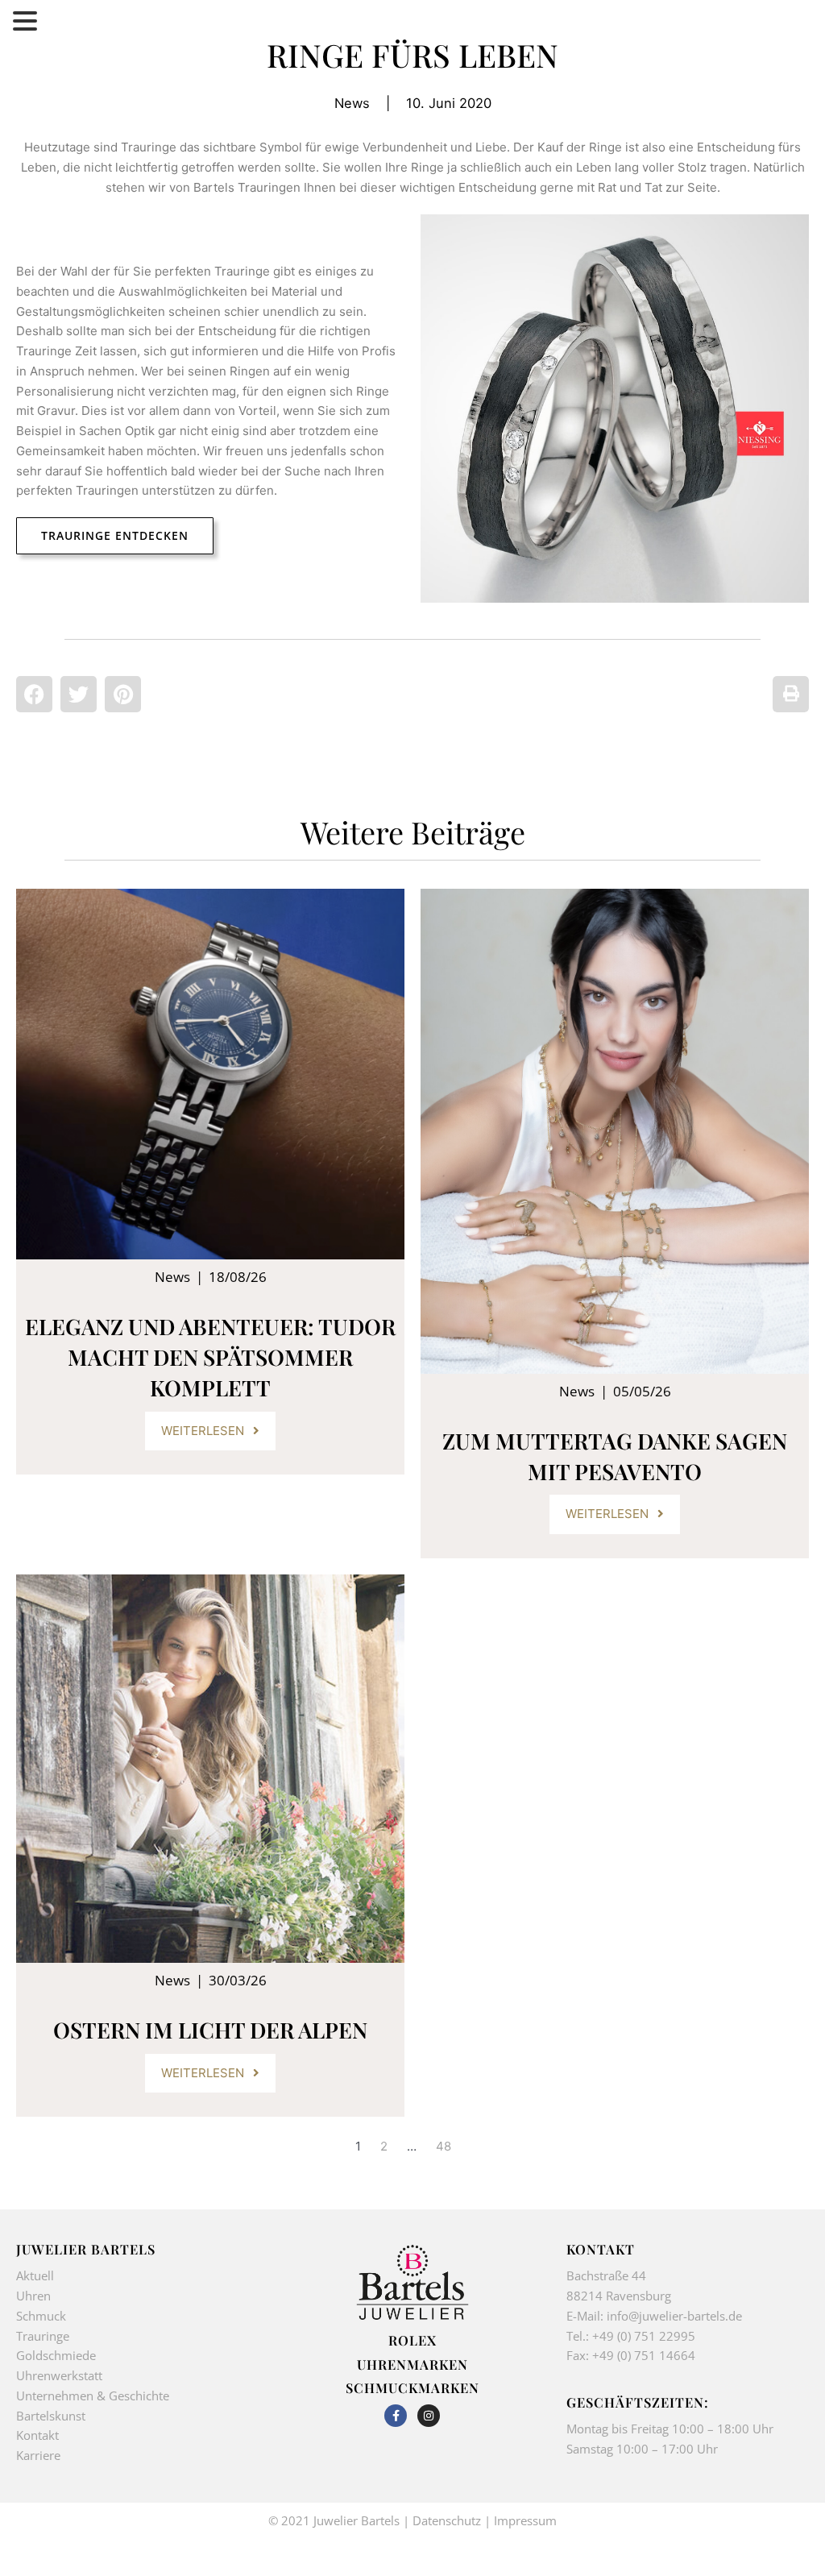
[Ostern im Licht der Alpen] (210, 1769)
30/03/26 (238, 1980)
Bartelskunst (51, 2416)
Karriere (38, 2455)
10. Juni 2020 (449, 103)
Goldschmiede (56, 2355)
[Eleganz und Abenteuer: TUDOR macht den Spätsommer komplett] (210, 1074)
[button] (34, 694)
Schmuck (41, 2316)
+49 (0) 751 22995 (644, 2336)
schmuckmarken (412, 2387)
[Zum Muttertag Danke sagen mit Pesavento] (615, 1132)
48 (444, 2146)
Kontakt (37, 2435)
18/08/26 (238, 1277)
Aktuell (35, 2275)
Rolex (412, 2340)
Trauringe (44, 2336)
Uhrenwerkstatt (59, 2375)
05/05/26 (642, 1391)
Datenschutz (447, 2520)
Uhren (33, 2296)
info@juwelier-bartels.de (674, 2316)
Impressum (525, 2520)
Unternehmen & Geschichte (93, 2396)
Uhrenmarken (412, 2364)
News (352, 103)
